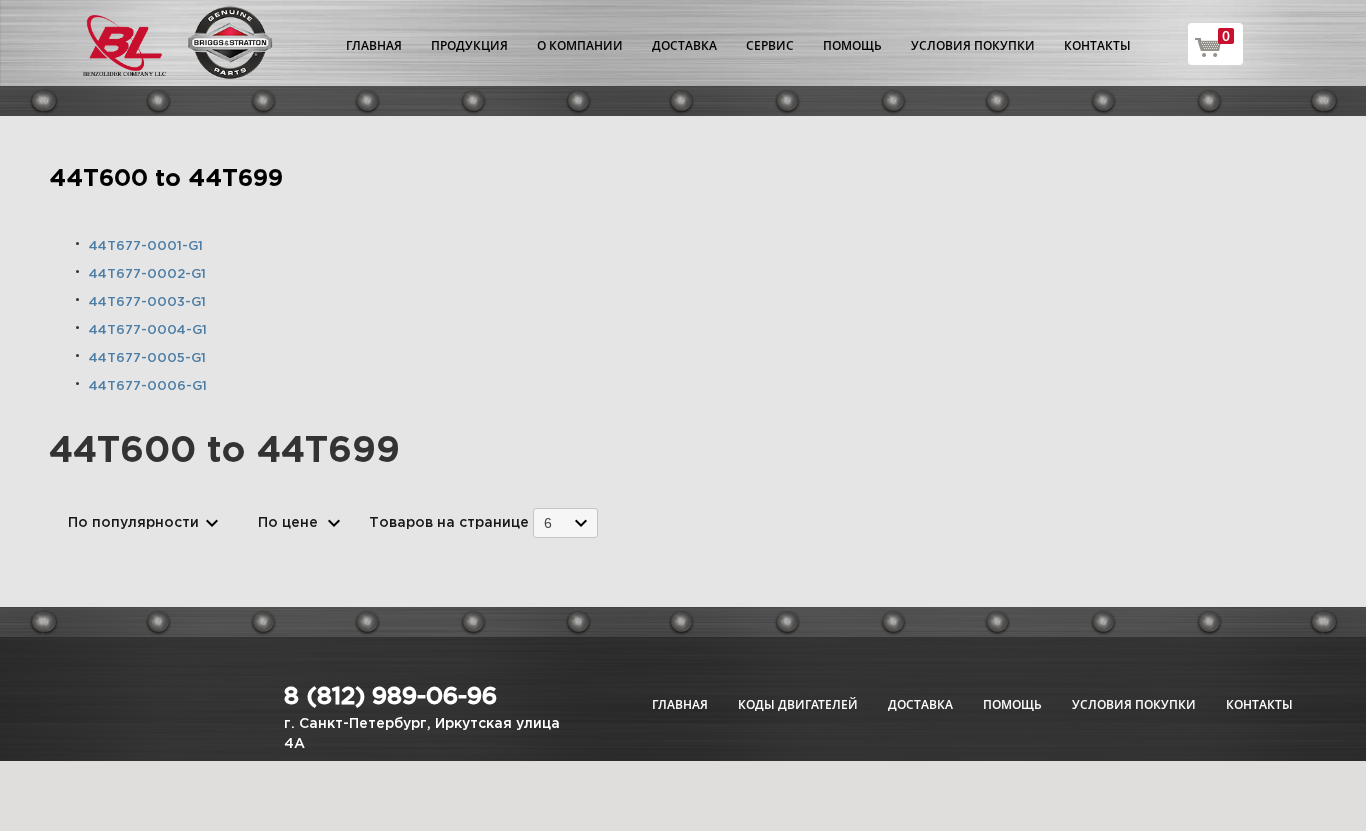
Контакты (1097, 45)
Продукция (469, 45)
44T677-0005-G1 (147, 358)
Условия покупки (973, 45)
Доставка (684, 45)
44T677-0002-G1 (147, 274)
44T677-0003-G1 (147, 302)
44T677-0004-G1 (148, 330)
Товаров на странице (449, 523)
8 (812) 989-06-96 (390, 697)
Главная (374, 45)
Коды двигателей (798, 704)
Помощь (852, 45)
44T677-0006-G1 (148, 386)
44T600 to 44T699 (166, 179)
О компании (580, 45)
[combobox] (565, 522)
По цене (288, 523)
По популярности (133, 523)
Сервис (770, 45)
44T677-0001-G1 (146, 246)
